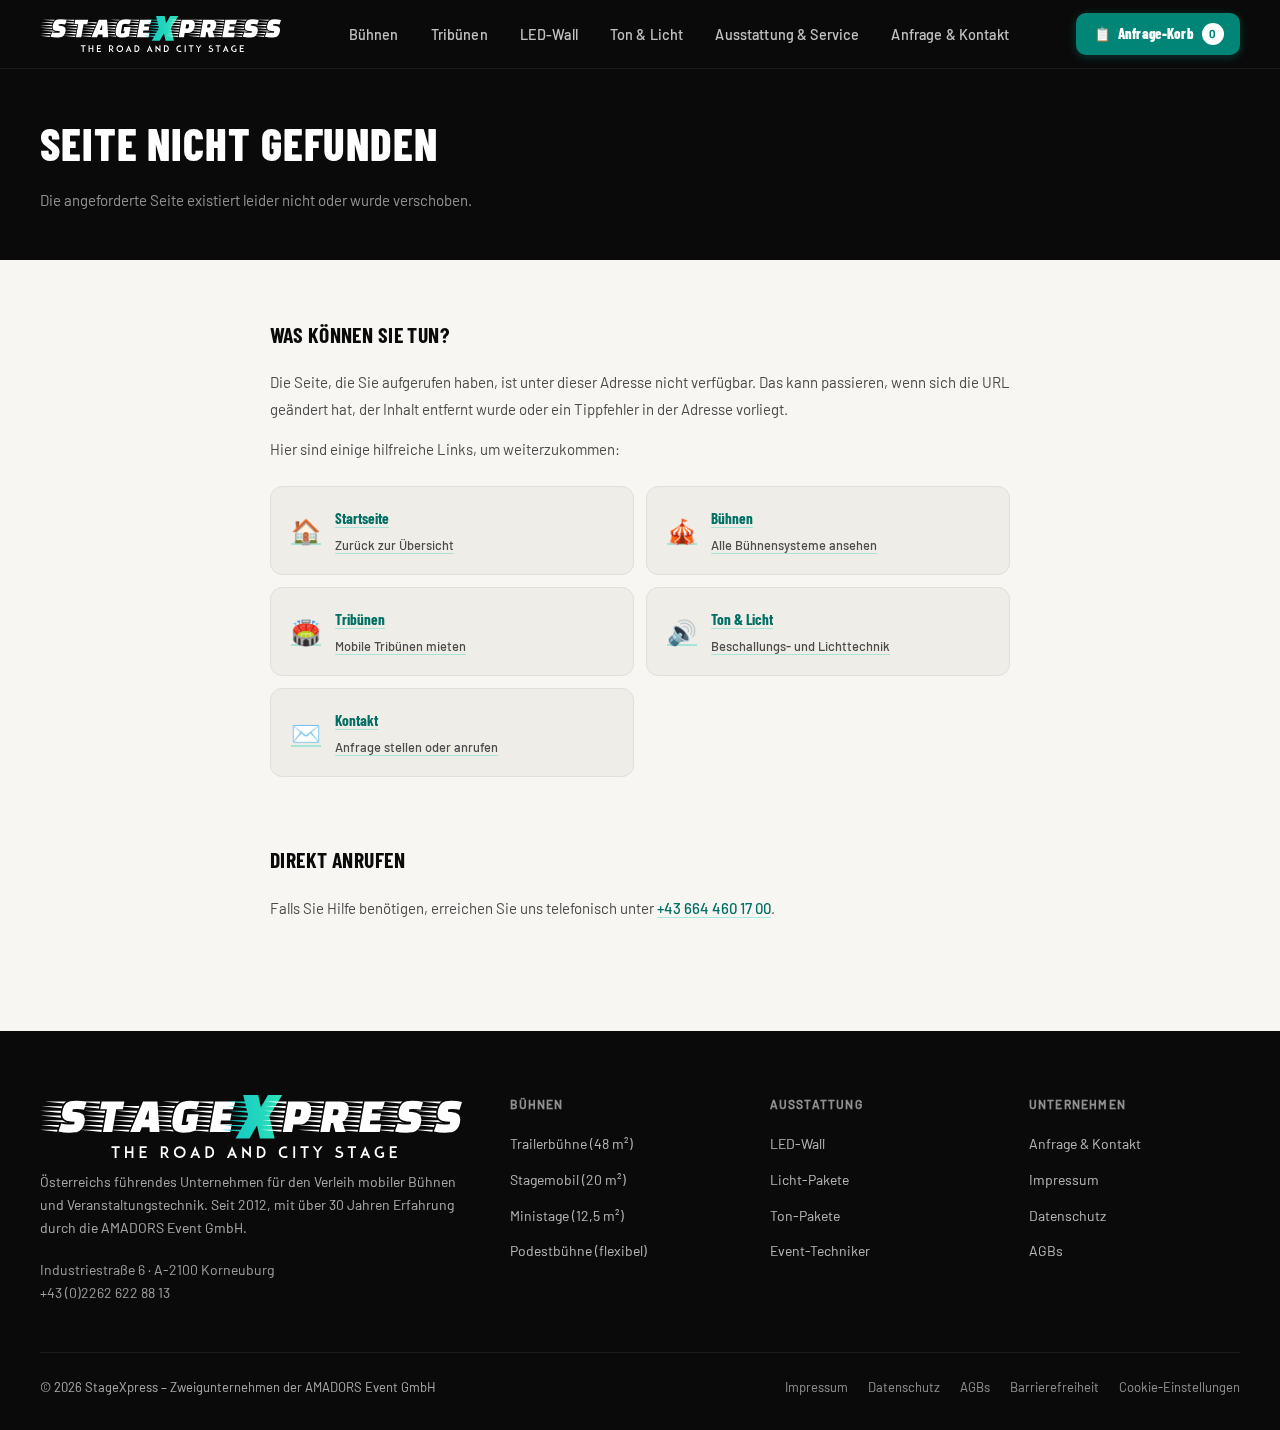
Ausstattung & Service (787, 34)
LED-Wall (549, 34)
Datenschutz (1067, 1215)
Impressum (1064, 1179)
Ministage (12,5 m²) (567, 1215)
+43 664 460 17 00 (714, 908)
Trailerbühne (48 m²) (571, 1143)
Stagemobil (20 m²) (568, 1179)
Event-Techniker (820, 1250)
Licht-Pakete (809, 1179)
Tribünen (459, 34)
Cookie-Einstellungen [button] (1179, 1387)
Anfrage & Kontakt (949, 34)
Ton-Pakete (805, 1215)
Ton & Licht (647, 34)
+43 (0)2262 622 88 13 (105, 1292)
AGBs (1046, 1250)
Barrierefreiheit (1054, 1387)
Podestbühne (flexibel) (578, 1250)
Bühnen (374, 34)
